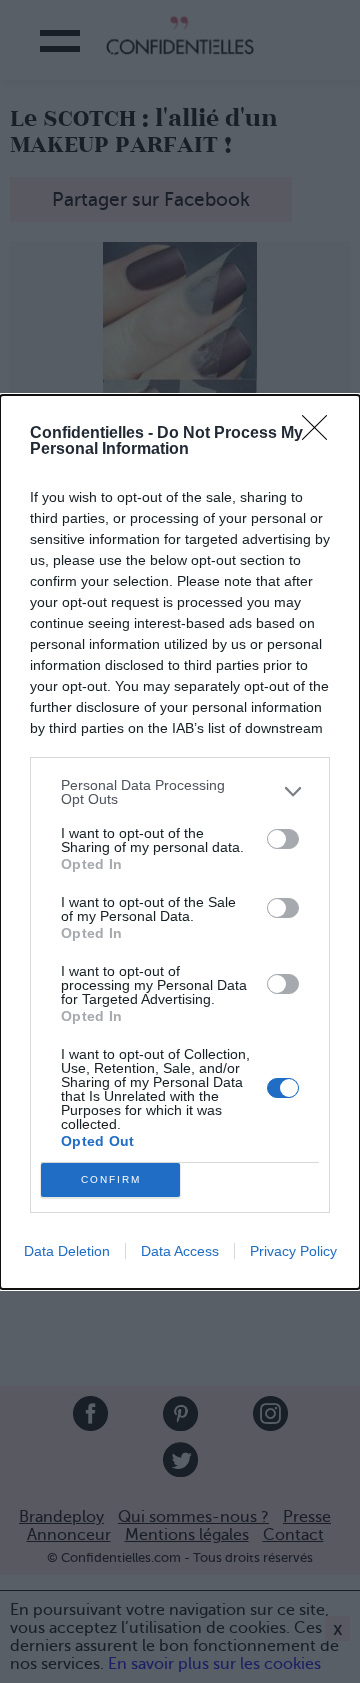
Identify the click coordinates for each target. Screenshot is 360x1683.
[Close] (321, 434)
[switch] (283, 839)
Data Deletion (67, 1251)
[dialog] (180, 842)
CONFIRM (111, 1179)
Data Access (180, 1251)
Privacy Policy (293, 1251)
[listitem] (180, 792)
